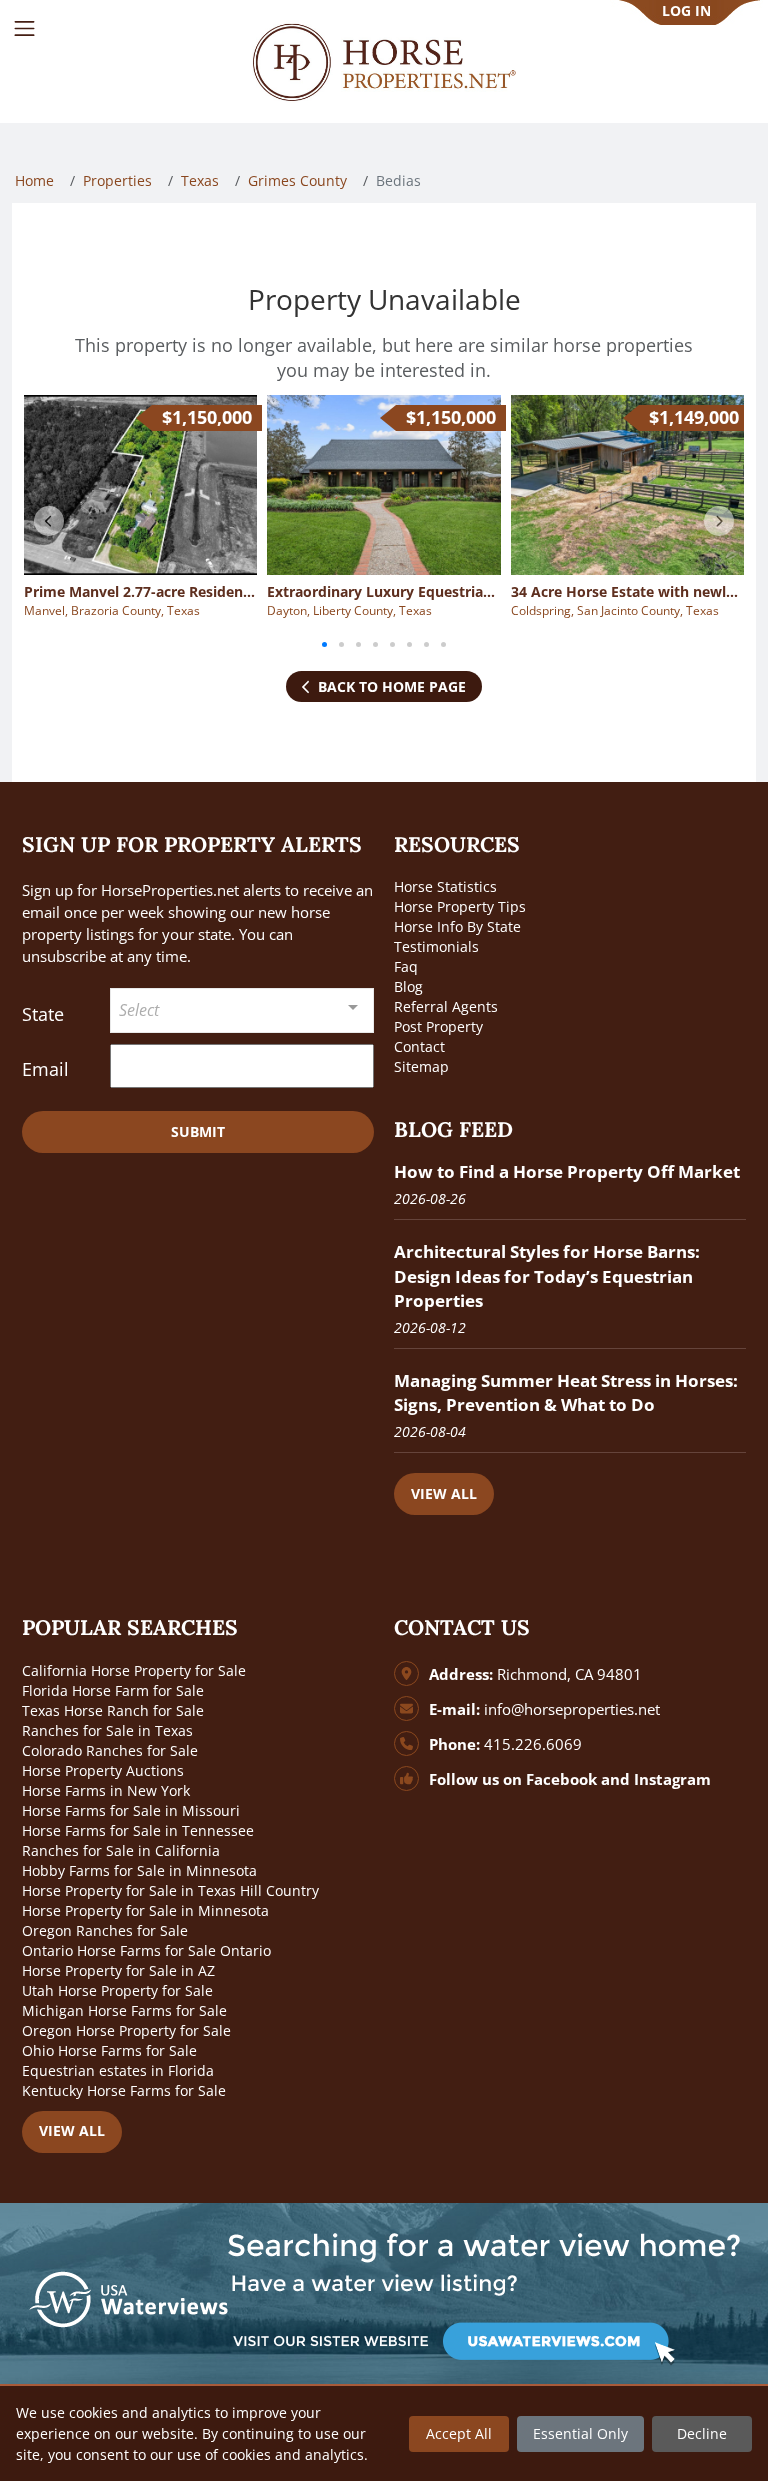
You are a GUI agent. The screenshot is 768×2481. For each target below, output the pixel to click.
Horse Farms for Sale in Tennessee (138, 1830)
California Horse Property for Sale (134, 1670)
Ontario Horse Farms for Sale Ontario (146, 1950)
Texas (200, 180)
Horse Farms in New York (106, 1790)
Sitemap (421, 1066)
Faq (406, 966)
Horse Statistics (445, 886)
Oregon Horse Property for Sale (126, 2030)
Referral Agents (446, 1006)
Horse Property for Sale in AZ (118, 1970)
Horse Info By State (457, 926)
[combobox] (242, 1010)
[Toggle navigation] (24, 28)
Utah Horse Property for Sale (117, 1990)
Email (45, 1069)
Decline (702, 2433)
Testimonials (436, 946)
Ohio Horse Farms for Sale (109, 2050)
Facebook (561, 1779)
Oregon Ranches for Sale (105, 1930)
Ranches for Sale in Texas (107, 1730)
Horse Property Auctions (103, 1770)
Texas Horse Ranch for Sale (113, 1710)
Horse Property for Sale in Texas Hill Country (170, 1890)
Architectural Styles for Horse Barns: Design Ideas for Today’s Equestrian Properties (547, 1275)
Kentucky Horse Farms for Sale (124, 2090)
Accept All (459, 2433)
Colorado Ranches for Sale (110, 1750)
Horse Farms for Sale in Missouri (131, 1810)
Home (34, 180)
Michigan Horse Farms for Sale (124, 2010)
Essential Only (580, 2433)
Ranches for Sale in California (121, 1850)
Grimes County (297, 180)
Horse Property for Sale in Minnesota (145, 1910)
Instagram (672, 1779)
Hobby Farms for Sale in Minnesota (139, 1870)
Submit (198, 1131)
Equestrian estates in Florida (118, 2070)
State (43, 1014)
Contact (419, 1046)
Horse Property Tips (460, 906)
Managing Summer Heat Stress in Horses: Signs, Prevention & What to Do (566, 1392)
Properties (117, 180)
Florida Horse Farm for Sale (113, 1690)
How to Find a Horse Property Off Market (567, 1171)
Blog (408, 986)
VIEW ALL (444, 1493)
